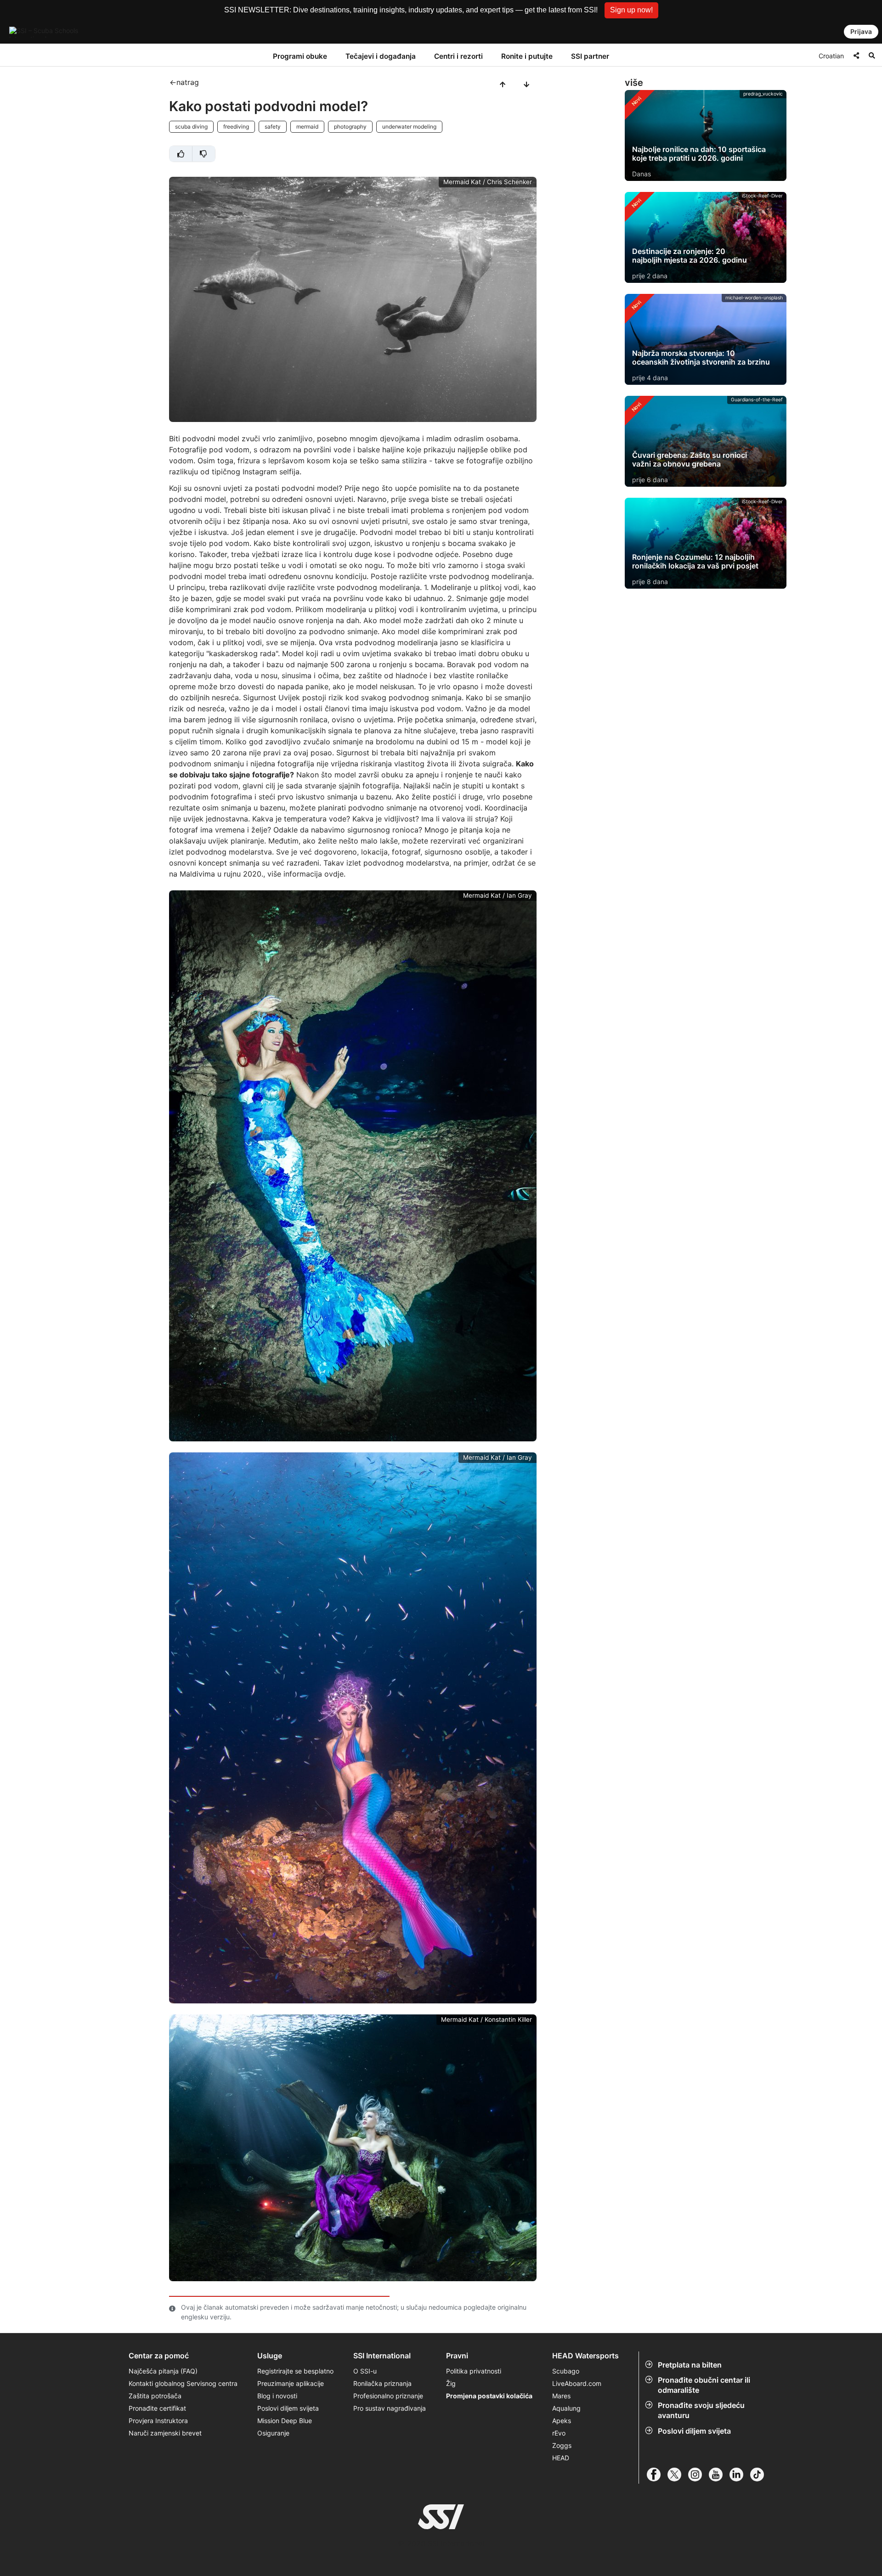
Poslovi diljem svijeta (694, 2431)
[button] (631, 10)
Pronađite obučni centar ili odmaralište (704, 2385)
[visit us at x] (678, 2475)
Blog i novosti (277, 2396)
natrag (188, 82)
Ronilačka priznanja (382, 2383)
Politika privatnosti (474, 2371)
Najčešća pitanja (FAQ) (163, 2371)
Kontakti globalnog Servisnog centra (183, 2383)
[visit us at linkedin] (740, 2475)
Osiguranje (273, 2433)
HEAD (561, 2458)
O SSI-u (365, 2371)
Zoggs (562, 2445)
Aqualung (566, 2408)
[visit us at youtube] (719, 2475)
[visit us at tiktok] (760, 2475)
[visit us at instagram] (698, 2475)
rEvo (559, 2433)
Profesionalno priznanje (388, 2396)
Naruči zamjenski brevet (165, 2433)
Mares (561, 2396)
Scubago (566, 2371)
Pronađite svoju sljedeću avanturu (701, 2410)
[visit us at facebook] (657, 2475)
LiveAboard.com (577, 2383)
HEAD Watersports (585, 2356)
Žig (451, 2383)
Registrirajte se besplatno (295, 2371)
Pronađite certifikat (157, 2408)
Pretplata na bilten (690, 2365)
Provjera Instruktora (159, 2421)
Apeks (562, 2421)
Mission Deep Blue (285, 2421)
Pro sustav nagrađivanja (390, 2408)
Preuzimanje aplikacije (291, 2383)
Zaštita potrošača (155, 2396)
